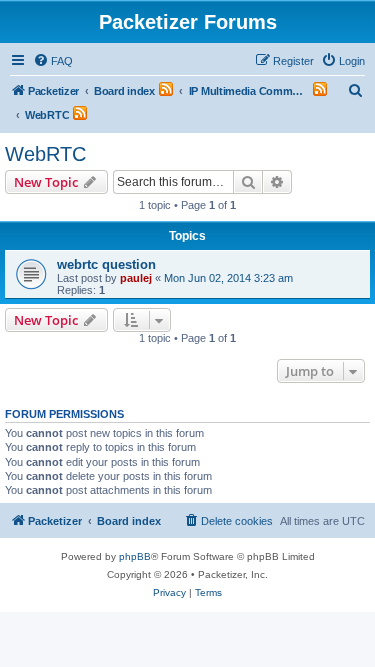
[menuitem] (53, 61)
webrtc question (106, 264)
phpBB (135, 556)
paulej (136, 278)
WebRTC (45, 154)
